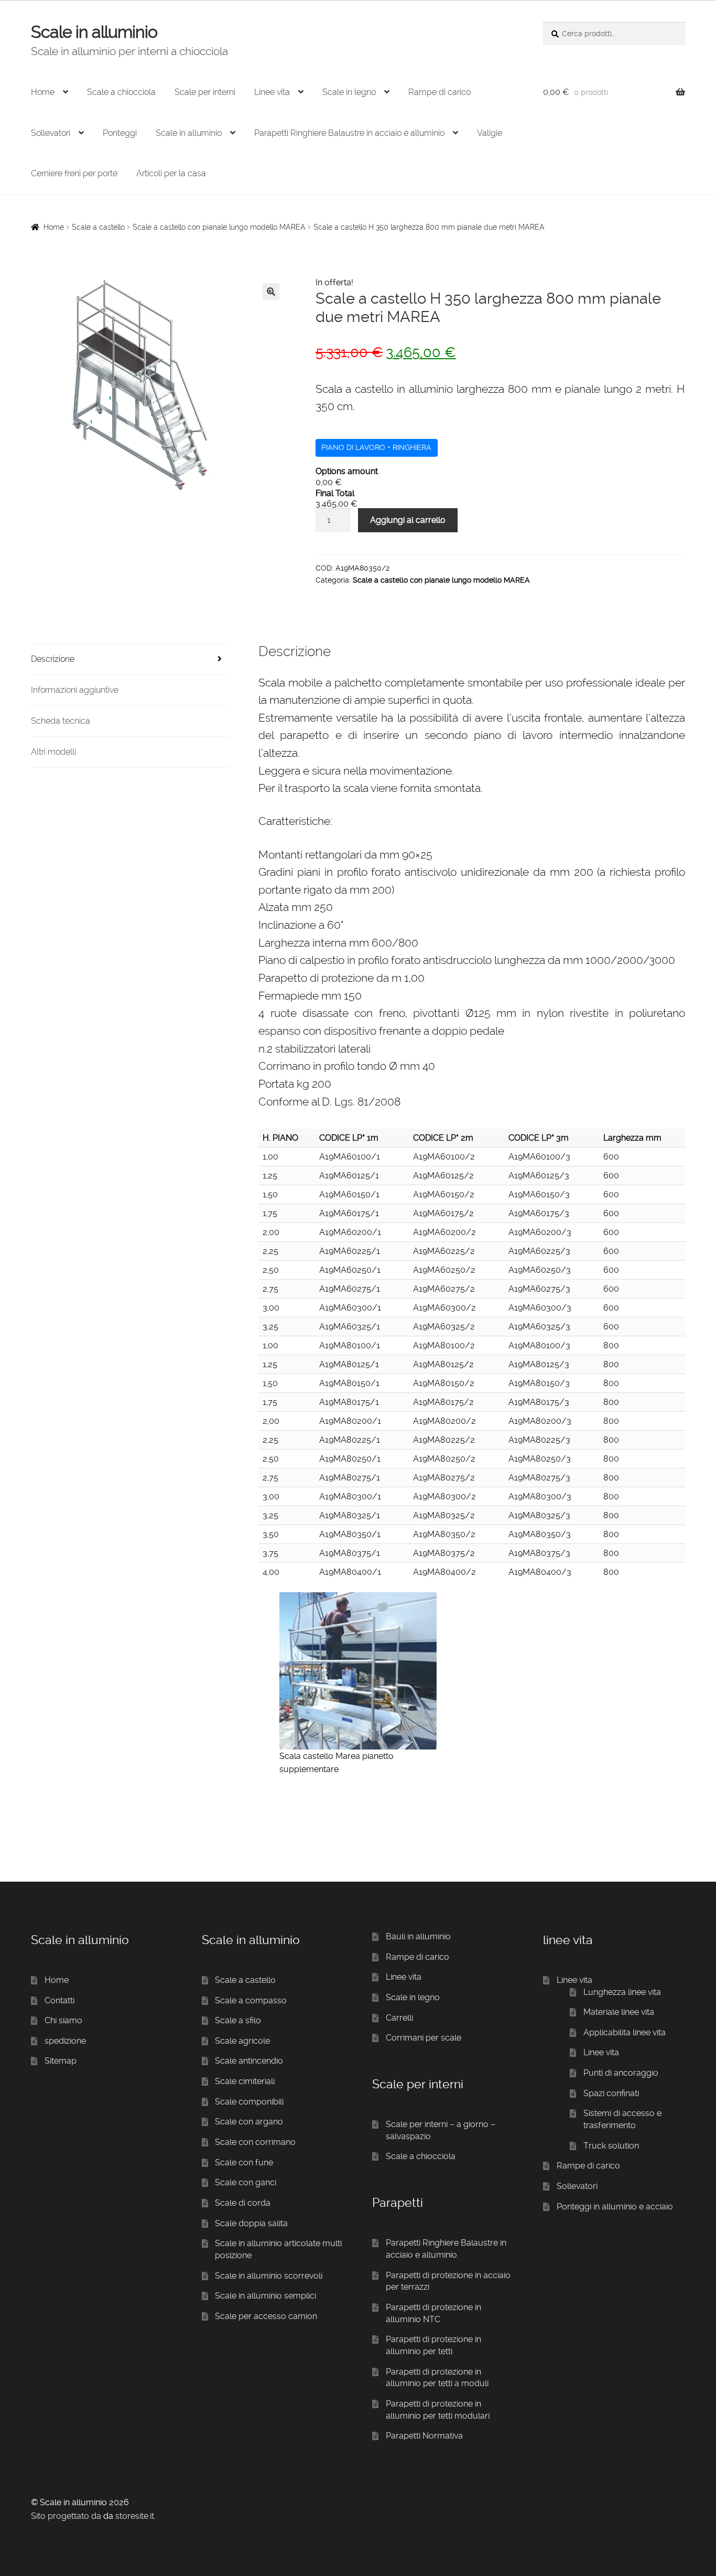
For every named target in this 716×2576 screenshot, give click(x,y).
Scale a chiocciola (121, 92)
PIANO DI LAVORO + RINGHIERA (376, 447)
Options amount (347, 471)
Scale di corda (243, 2203)
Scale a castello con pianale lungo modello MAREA (219, 227)
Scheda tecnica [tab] (61, 721)
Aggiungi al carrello (408, 520)
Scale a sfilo (238, 2020)
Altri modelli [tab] (53, 752)
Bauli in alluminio (418, 1936)
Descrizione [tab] (53, 659)
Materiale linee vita (619, 2012)
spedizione (65, 2041)
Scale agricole (242, 2041)
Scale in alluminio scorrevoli (269, 2276)
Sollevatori (51, 133)
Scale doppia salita (251, 2223)
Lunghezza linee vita (622, 1992)
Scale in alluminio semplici (265, 2296)
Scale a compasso (251, 2000)
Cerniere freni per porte (74, 173)
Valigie (490, 133)
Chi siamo (63, 2020)
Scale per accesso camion (266, 2316)
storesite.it (135, 2516)
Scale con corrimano (255, 2142)
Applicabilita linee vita (625, 2032)
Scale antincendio (249, 2061)
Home (43, 92)
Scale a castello (98, 227)
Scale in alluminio (94, 32)
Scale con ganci (246, 2182)
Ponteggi (120, 133)
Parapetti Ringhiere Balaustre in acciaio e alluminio (349, 133)
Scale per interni (205, 92)
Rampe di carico (440, 92)
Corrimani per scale (424, 2038)
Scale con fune (244, 2162)
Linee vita (272, 92)
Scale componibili (249, 2102)
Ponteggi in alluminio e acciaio (615, 2207)
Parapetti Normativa (424, 2436)
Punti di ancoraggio (621, 2073)
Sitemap (61, 2061)
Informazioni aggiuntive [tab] (75, 690)
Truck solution (611, 2146)
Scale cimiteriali (245, 2081)
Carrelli (399, 2018)
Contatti (59, 2000)
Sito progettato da (66, 2516)
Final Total (335, 493)
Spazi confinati (611, 2093)
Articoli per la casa (171, 173)
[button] (271, 292)
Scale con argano (249, 2122)
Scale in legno (349, 92)
